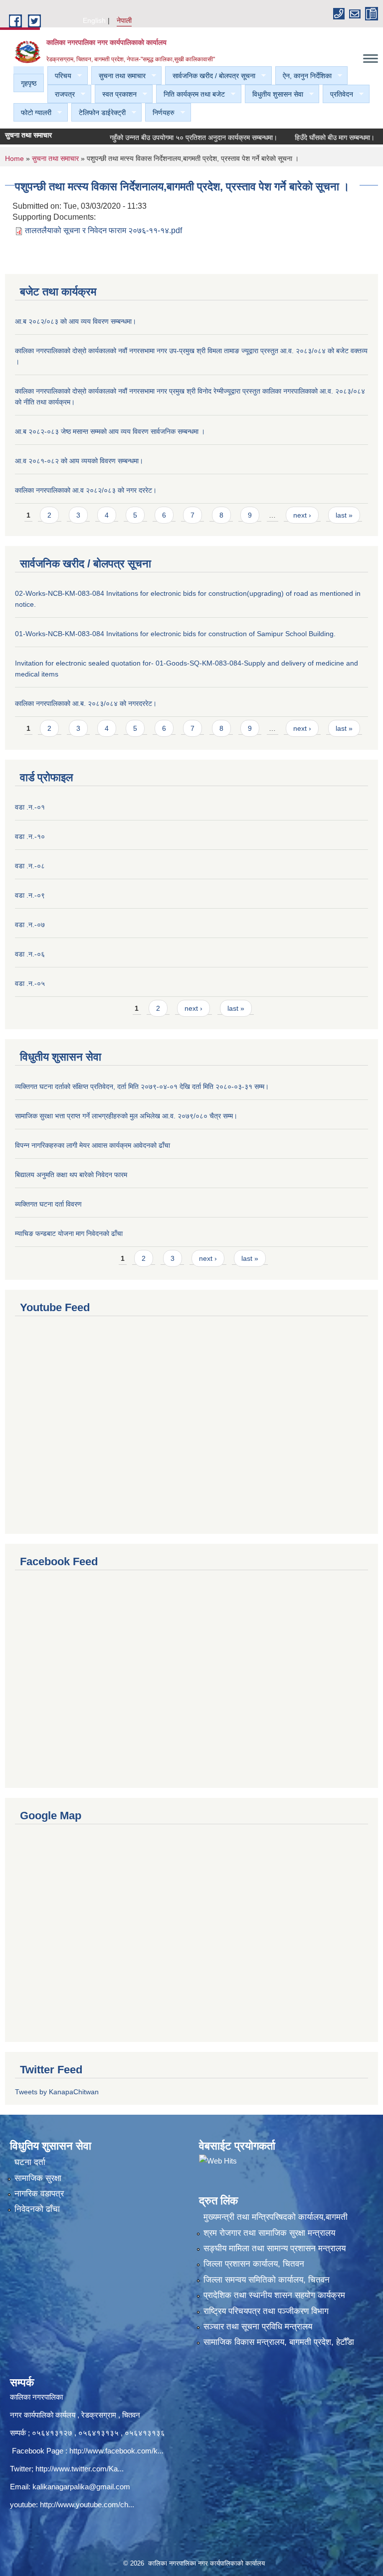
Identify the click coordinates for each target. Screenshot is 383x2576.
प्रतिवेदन (338, 94)
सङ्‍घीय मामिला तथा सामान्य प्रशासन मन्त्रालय (275, 2248)
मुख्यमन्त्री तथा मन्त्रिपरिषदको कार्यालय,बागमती (276, 2217)
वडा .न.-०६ (30, 954)
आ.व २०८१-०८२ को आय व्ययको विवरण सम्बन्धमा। (79, 461)
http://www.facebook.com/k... (116, 2451)
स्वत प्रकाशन (116, 94)
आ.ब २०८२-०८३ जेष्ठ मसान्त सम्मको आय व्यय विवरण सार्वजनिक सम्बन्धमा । (110, 431)
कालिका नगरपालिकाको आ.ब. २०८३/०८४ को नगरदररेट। (86, 703)
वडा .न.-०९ (30, 895)
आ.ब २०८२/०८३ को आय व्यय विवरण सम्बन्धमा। (76, 321)
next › (302, 515)
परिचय (59, 76)
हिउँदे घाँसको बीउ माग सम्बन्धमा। (313, 137)
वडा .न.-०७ (30, 925)
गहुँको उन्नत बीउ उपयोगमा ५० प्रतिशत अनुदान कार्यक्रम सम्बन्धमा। (172, 137)
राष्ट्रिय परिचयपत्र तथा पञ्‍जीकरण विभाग (266, 2311)
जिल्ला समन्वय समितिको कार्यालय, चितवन (267, 2280)
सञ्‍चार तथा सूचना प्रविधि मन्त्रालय (258, 2327)
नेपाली (124, 20)
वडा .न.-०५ (30, 983)
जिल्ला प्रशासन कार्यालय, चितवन (254, 2264)
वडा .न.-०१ (30, 807)
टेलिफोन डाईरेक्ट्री (98, 113)
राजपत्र (61, 94)
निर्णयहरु (160, 113)
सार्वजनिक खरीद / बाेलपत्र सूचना (210, 76)
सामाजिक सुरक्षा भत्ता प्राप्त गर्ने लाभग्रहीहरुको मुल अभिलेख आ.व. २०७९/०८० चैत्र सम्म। (126, 1116)
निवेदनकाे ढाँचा (37, 2209)
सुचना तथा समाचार (118, 76)
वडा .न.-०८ (30, 866)
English (94, 20)
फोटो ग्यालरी (32, 113)
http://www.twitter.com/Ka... (80, 2469)
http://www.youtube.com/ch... (87, 2505)
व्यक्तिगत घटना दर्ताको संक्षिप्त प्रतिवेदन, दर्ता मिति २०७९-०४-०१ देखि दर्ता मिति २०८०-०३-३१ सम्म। (142, 1086)
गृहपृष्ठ (29, 83)
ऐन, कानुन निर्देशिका (303, 76)
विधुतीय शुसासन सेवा (274, 94)
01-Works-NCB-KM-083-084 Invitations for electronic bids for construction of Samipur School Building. (175, 634)
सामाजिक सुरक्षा (38, 2178)
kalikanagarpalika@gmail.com (81, 2487)
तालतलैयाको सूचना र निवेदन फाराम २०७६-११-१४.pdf (103, 230)
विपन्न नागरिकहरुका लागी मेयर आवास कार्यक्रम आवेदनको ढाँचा (93, 1145)
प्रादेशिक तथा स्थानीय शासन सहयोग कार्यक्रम (274, 2295)
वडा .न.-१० (30, 836)
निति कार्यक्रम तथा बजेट (191, 94)
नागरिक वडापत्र (39, 2194)
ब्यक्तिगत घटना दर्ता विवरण (48, 1204)
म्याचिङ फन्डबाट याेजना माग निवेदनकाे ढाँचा (69, 1233)
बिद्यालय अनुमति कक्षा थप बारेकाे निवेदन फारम (71, 1175)
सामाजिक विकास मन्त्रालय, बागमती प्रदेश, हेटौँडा (279, 2342)
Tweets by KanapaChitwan (57, 2092)
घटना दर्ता (30, 2162)
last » (344, 515)
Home (14, 158)
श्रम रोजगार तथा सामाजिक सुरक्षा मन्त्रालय (269, 2233)
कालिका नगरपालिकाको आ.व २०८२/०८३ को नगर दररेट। (86, 490)
